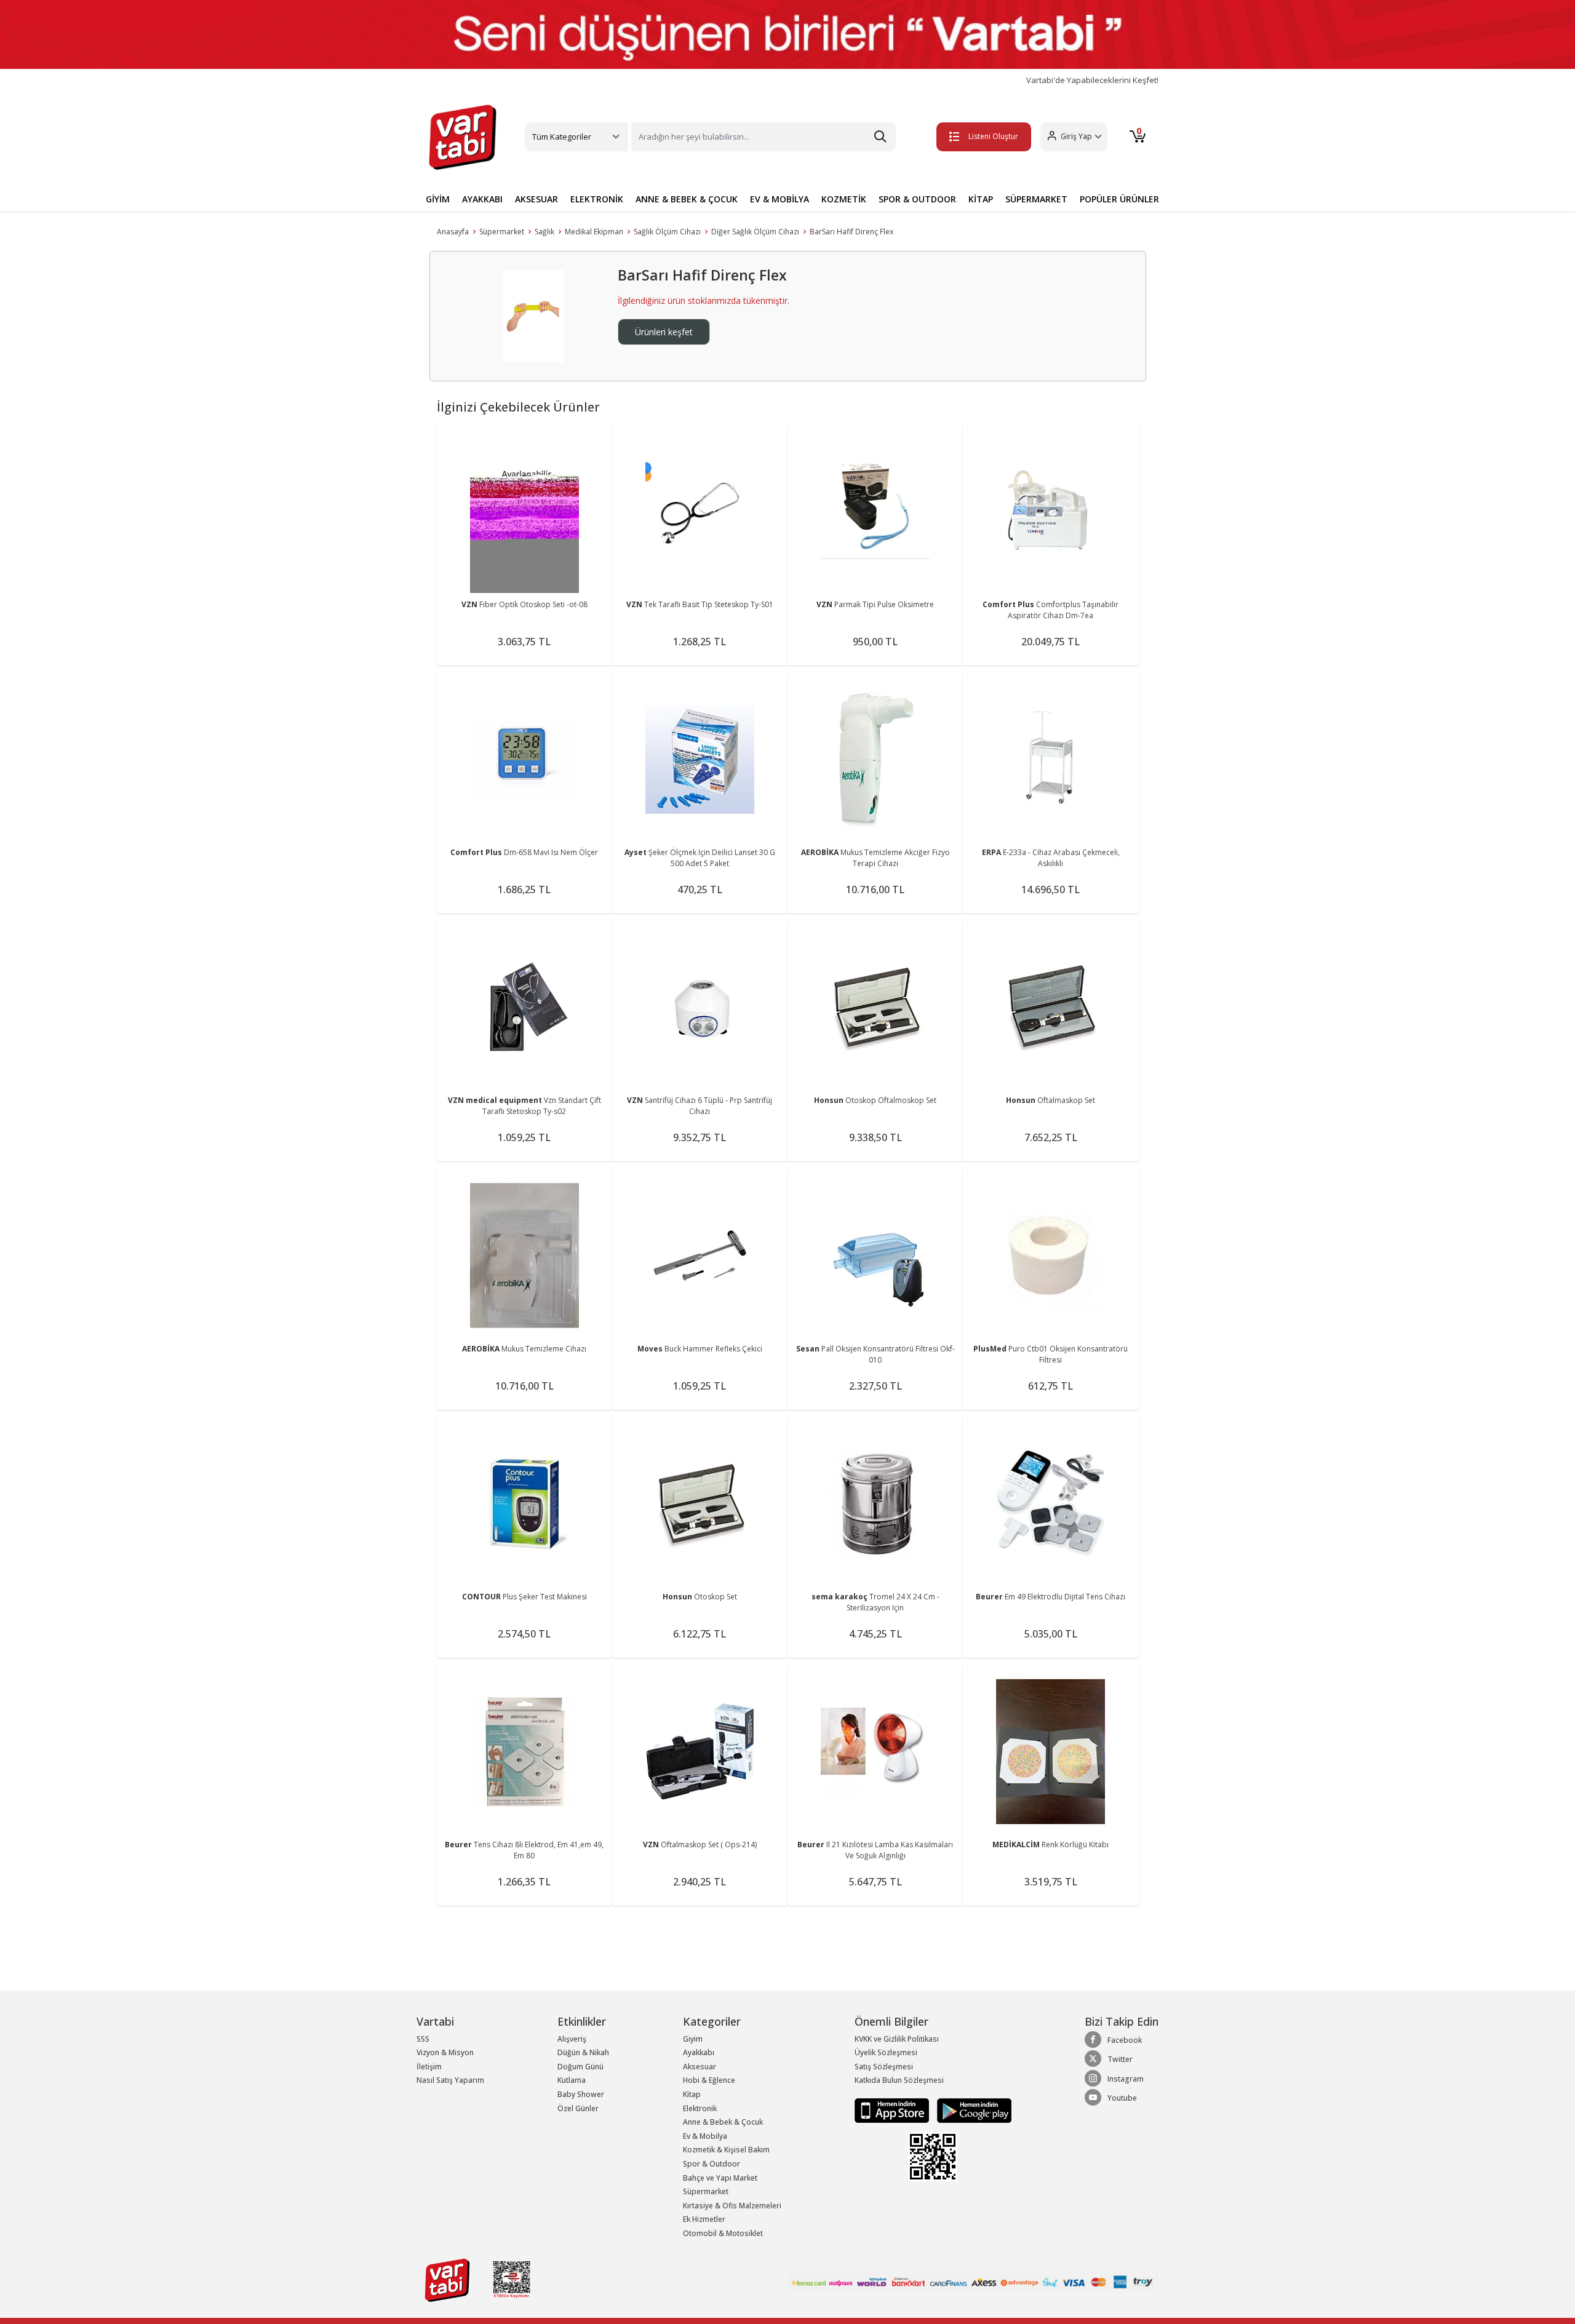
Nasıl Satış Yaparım (450, 2080)
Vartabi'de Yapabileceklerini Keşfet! (1092, 80)
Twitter (1120, 2059)
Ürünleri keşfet (664, 332)
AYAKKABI (482, 199)
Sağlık (544, 232)
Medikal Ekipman (594, 232)
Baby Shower (581, 2094)
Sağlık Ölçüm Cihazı (667, 232)
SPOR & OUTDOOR (917, 199)
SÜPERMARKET (1036, 199)
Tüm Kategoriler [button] (562, 137)
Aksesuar (700, 2067)
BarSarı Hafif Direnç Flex (851, 232)
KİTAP (981, 199)
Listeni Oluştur (993, 136)
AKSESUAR (536, 199)
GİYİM (438, 199)
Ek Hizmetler (704, 2219)
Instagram (1126, 2079)
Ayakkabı (699, 2052)
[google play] (971, 2110)
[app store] (893, 2110)
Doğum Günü (580, 2067)
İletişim (429, 2067)
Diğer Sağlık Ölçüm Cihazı (755, 232)
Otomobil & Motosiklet (723, 2233)
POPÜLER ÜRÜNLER (1119, 199)
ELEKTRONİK (597, 199)
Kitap (692, 2094)
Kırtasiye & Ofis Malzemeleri (732, 2206)
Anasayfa (453, 232)
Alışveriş (572, 2039)
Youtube (1122, 2098)
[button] (1074, 137)
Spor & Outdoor (712, 2164)
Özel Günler (578, 2108)
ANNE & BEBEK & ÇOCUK (687, 199)
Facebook (1125, 2040)
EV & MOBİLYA (780, 199)
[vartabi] (463, 137)
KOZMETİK (844, 199)
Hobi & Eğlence (709, 2080)
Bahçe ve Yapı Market (720, 2178)
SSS (423, 2039)
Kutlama (572, 2080)
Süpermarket (502, 232)
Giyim (693, 2039)
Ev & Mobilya (705, 2136)
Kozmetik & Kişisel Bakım (726, 2150)
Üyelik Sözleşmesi (886, 2052)
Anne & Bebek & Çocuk (723, 2122)
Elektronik (700, 2108)
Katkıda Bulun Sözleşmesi (899, 2080)
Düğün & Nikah (583, 2052)
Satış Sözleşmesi (884, 2067)
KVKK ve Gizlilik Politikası (897, 2039)
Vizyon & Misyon (445, 2052)
